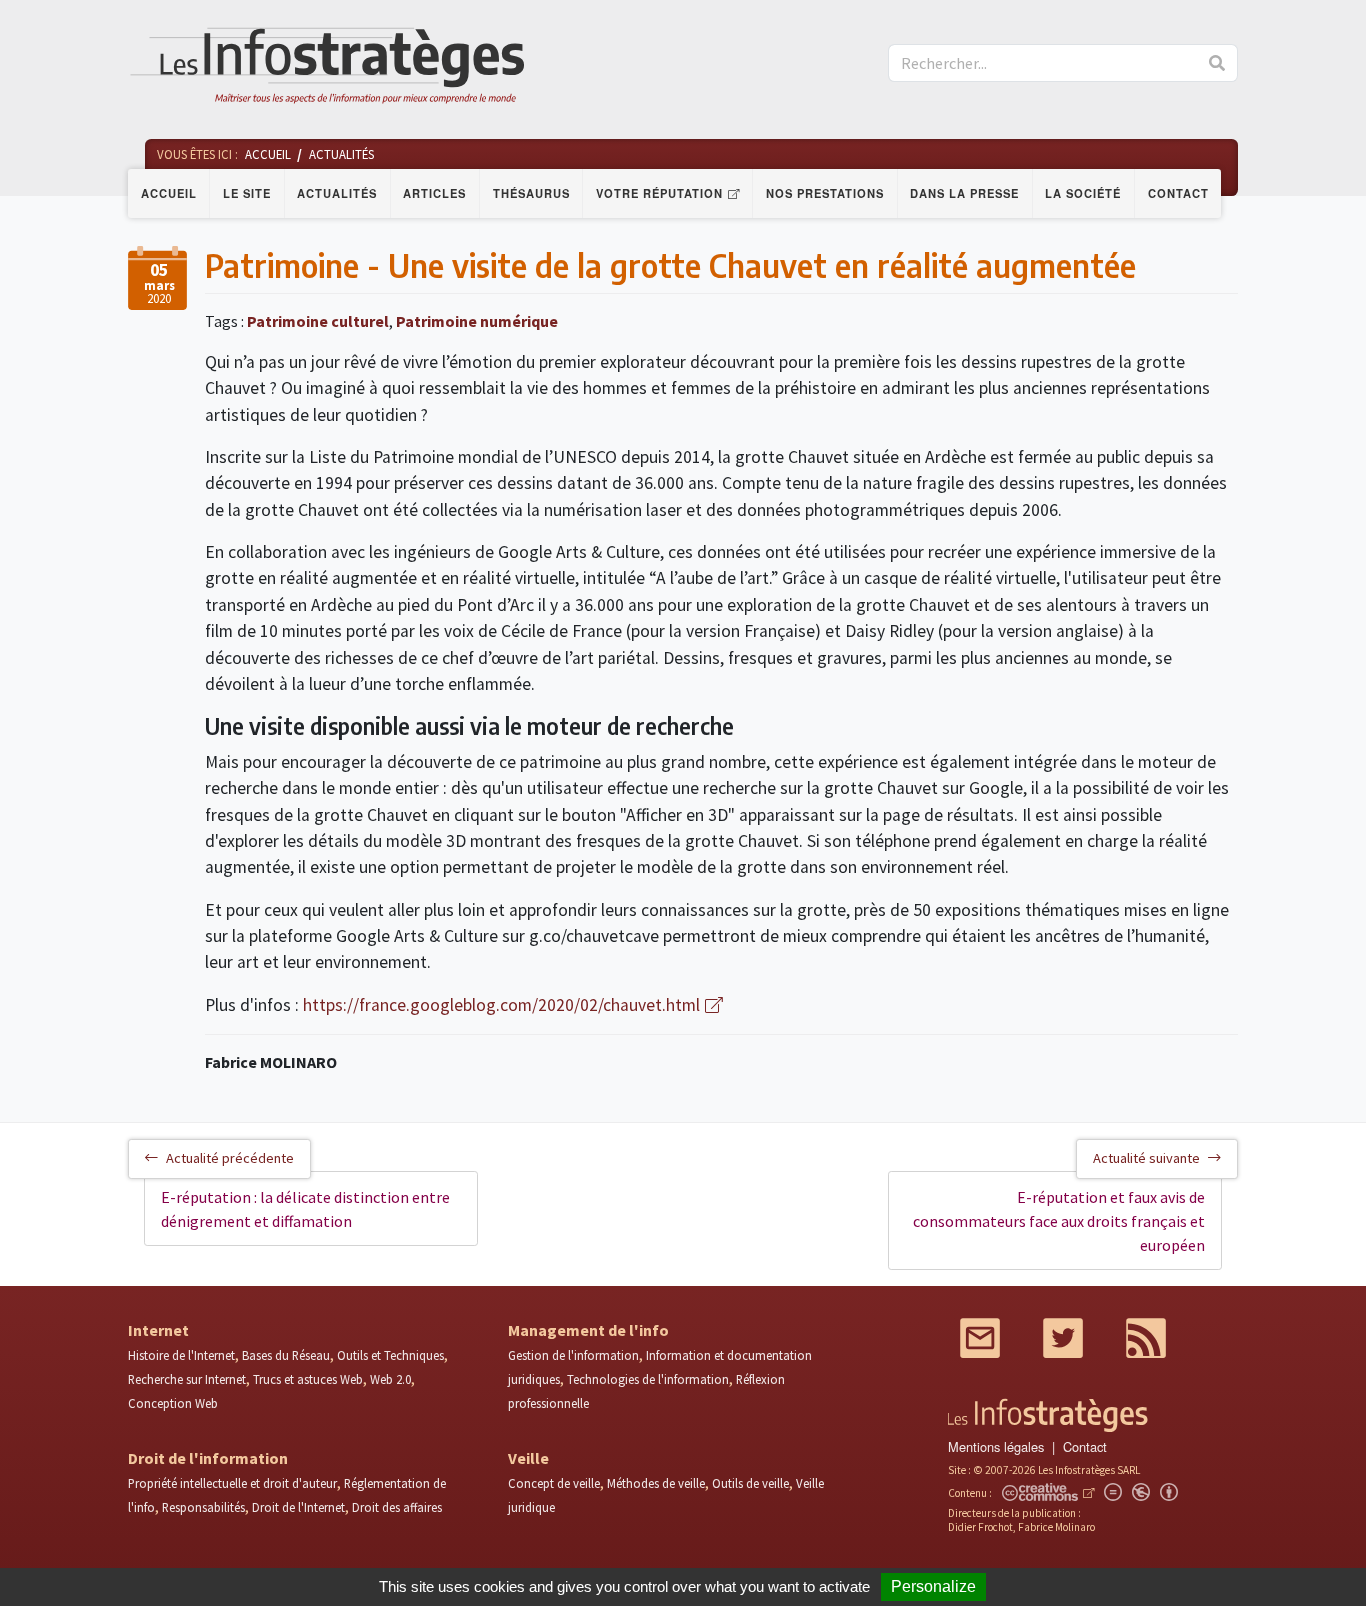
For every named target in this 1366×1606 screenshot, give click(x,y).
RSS (1146, 1338)
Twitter (1063, 1338)
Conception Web (173, 1403)
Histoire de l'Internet (181, 1355)
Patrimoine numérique (477, 321)
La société (1083, 193)
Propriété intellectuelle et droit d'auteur (232, 1483)
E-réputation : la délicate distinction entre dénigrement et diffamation (305, 1209)
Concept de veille (554, 1483)
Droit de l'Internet (298, 1507)
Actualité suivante (1146, 1158)
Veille (528, 1458)
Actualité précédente (230, 1158)
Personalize (933, 1586)
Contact (1178, 193)
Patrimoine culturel (318, 321)
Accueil (169, 193)
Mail (980, 1338)
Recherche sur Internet (187, 1379)
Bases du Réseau (286, 1355)
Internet (158, 1330)
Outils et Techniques (390, 1355)
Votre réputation (659, 193)
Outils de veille (750, 1483)
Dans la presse (964, 193)
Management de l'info (588, 1330)
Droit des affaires (397, 1507)
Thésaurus (531, 193)
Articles (434, 193)
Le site (247, 193)
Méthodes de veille (656, 1483)
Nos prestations (825, 193)
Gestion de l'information (573, 1355)
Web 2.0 (390, 1379)
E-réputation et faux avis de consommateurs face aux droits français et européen (1059, 1221)
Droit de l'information (208, 1458)
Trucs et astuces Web (308, 1379)
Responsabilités (203, 1507)
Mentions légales (996, 1446)
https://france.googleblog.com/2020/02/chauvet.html (501, 1005)
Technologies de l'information (648, 1379)
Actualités (337, 193)
